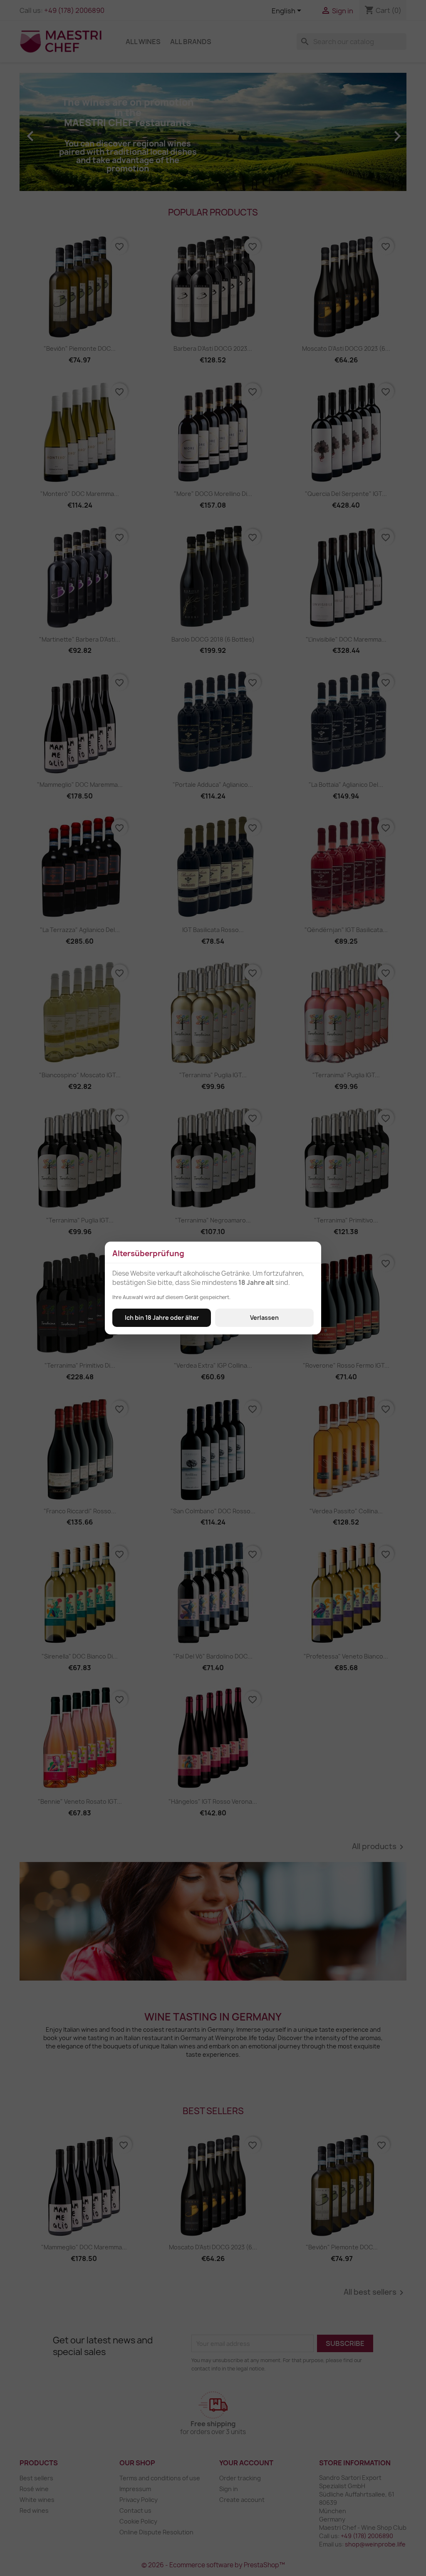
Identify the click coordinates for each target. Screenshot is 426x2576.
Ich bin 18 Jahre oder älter (162, 1318)
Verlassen (264, 1318)
